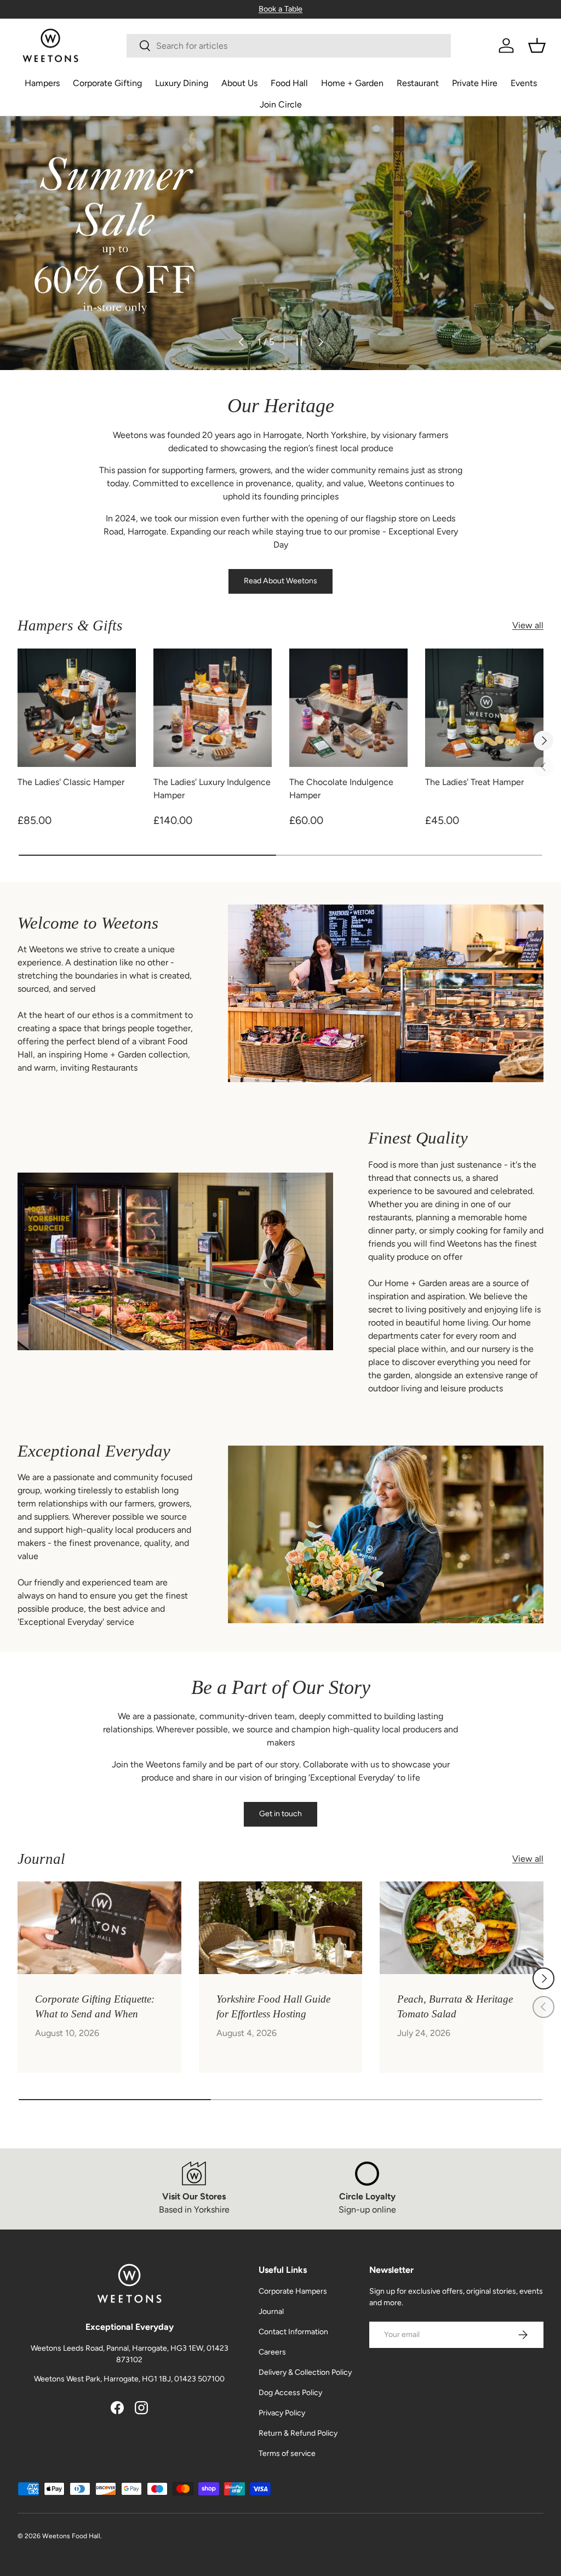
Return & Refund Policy (298, 2433)
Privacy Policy (282, 2413)
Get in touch (280, 1814)
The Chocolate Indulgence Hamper (341, 789)
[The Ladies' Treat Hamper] (484, 708)
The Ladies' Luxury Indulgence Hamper (212, 789)
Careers (272, 2352)
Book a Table (280, 9)
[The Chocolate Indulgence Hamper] (348, 708)
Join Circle (281, 104)
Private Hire (475, 83)
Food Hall (289, 83)
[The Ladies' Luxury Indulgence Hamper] (213, 708)
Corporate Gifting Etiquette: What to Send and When (95, 2006)
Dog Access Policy (290, 2393)
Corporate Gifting (107, 83)
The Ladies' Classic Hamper (71, 782)
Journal (271, 2311)
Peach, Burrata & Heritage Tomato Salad (455, 2006)
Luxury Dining (182, 83)
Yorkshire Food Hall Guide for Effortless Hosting (273, 2006)
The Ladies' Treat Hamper (474, 782)
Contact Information (293, 2332)
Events (524, 83)
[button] (537, 46)
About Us (239, 83)
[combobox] (288, 46)
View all (528, 625)
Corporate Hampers (293, 2291)
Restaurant (418, 83)
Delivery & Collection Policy (305, 2372)
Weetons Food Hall (71, 2536)
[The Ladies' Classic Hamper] (77, 708)
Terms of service (287, 2453)
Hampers (42, 83)
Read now (50, 278)
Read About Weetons (280, 581)
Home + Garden (352, 83)
